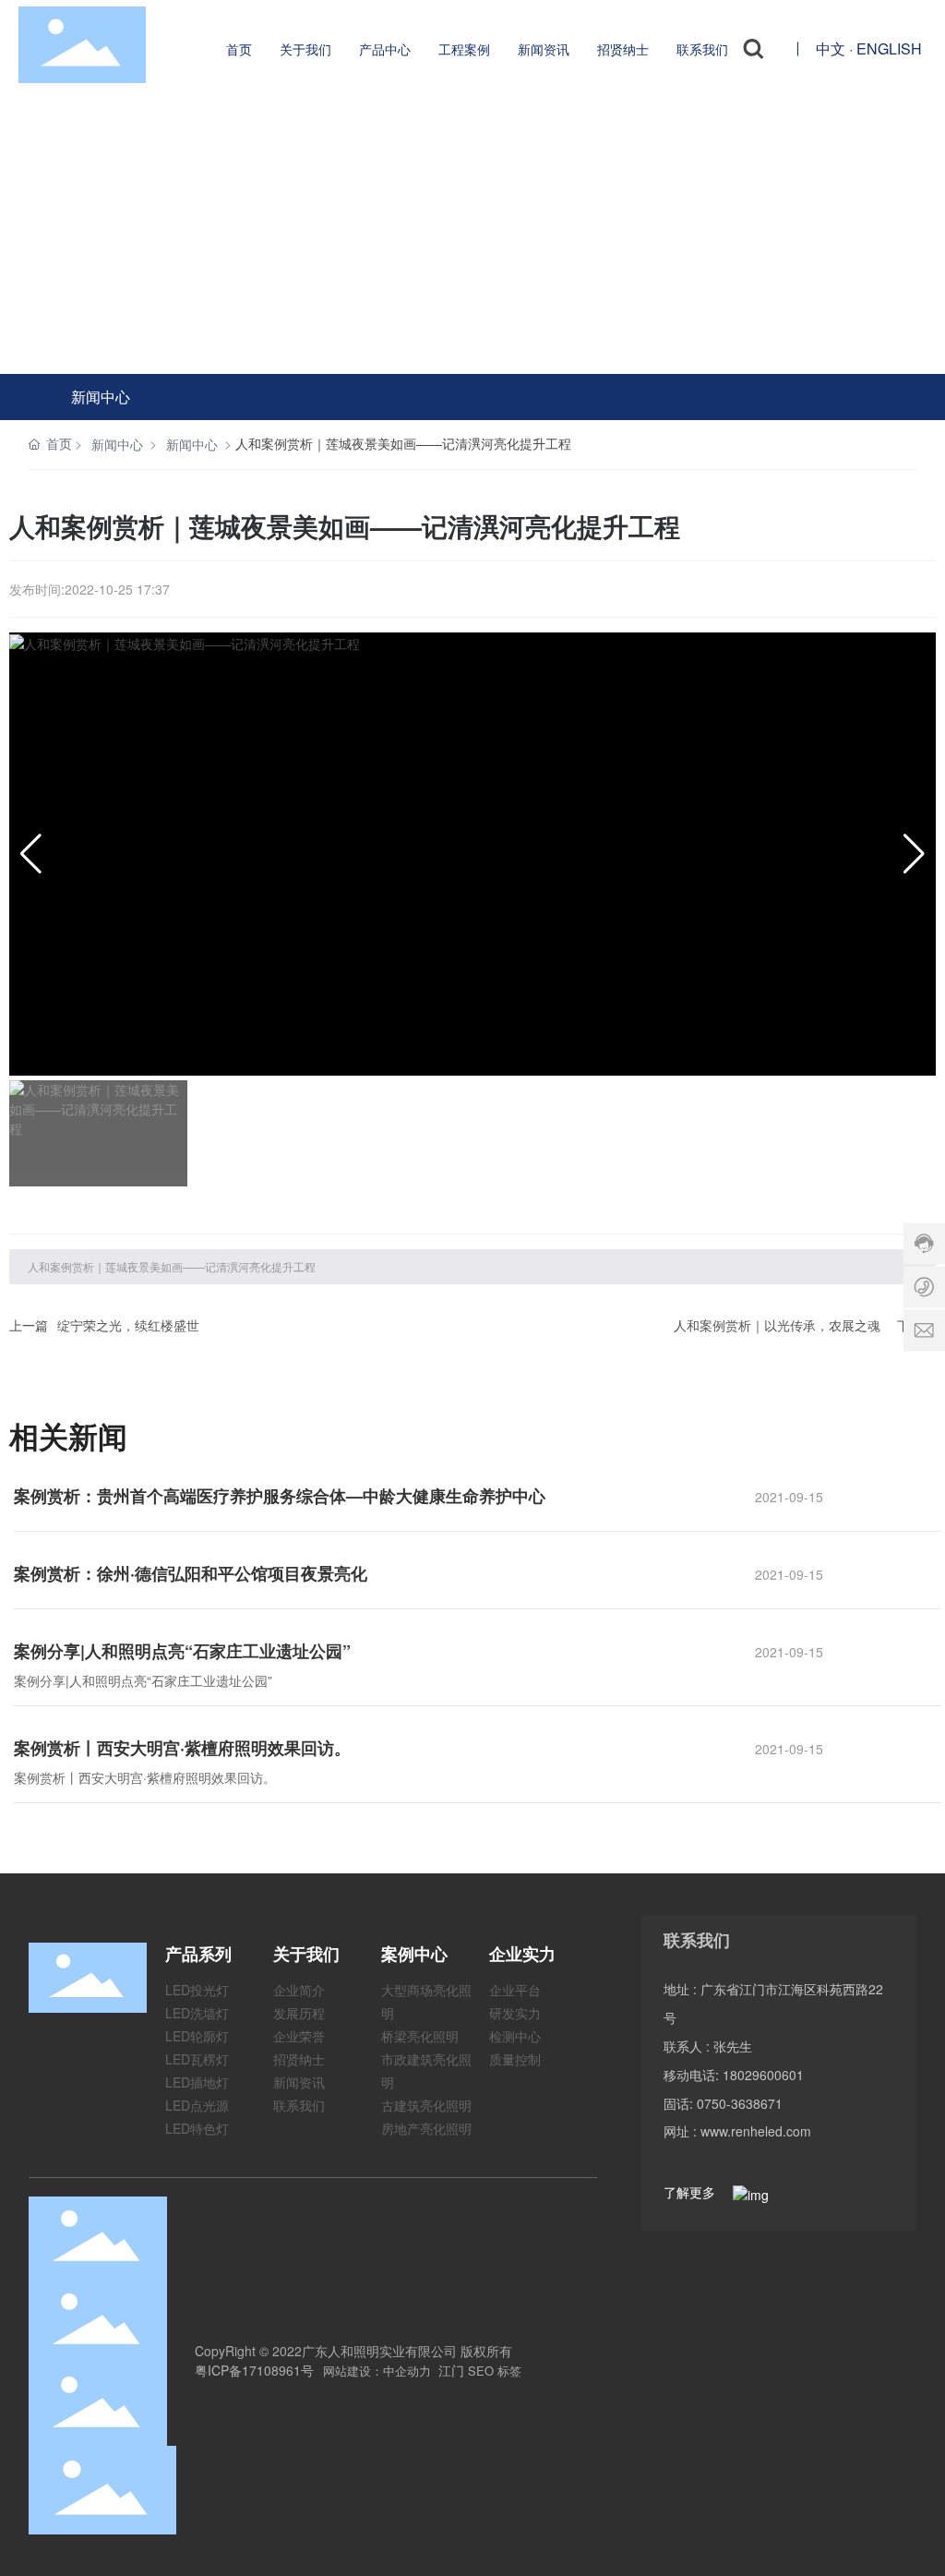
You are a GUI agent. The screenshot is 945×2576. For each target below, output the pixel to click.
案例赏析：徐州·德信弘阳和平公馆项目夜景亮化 (191, 1573)
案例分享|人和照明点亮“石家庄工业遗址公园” (182, 1651)
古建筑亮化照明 (426, 2105)
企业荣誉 (299, 2036)
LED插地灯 (197, 2082)
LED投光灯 (197, 1990)
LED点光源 (197, 2105)
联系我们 (299, 2105)
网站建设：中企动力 (377, 2371)
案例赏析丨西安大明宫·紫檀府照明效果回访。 (182, 1748)
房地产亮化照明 (426, 2128)
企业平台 (515, 1990)
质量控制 (515, 2059)
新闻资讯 (299, 2082)
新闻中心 (101, 397)
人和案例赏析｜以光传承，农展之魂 (777, 1325)
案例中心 (414, 1954)
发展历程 (299, 2013)
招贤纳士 (299, 2059)
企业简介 (299, 1990)
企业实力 (522, 1954)
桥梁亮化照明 (420, 2036)
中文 (831, 48)
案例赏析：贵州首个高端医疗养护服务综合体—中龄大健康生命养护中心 (280, 1496)
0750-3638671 (740, 2103)
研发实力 (515, 2013)
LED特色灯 (197, 2128)
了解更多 (691, 2192)
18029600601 (763, 2075)
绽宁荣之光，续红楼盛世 (128, 1325)
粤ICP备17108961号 (254, 2370)
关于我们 (306, 1954)
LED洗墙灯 (197, 2013)
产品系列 (198, 1954)
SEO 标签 (495, 2371)
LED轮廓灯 (197, 2036)
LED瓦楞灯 (197, 2059)
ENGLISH (889, 48)
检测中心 (515, 2036)
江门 (451, 2370)
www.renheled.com (756, 2131)
